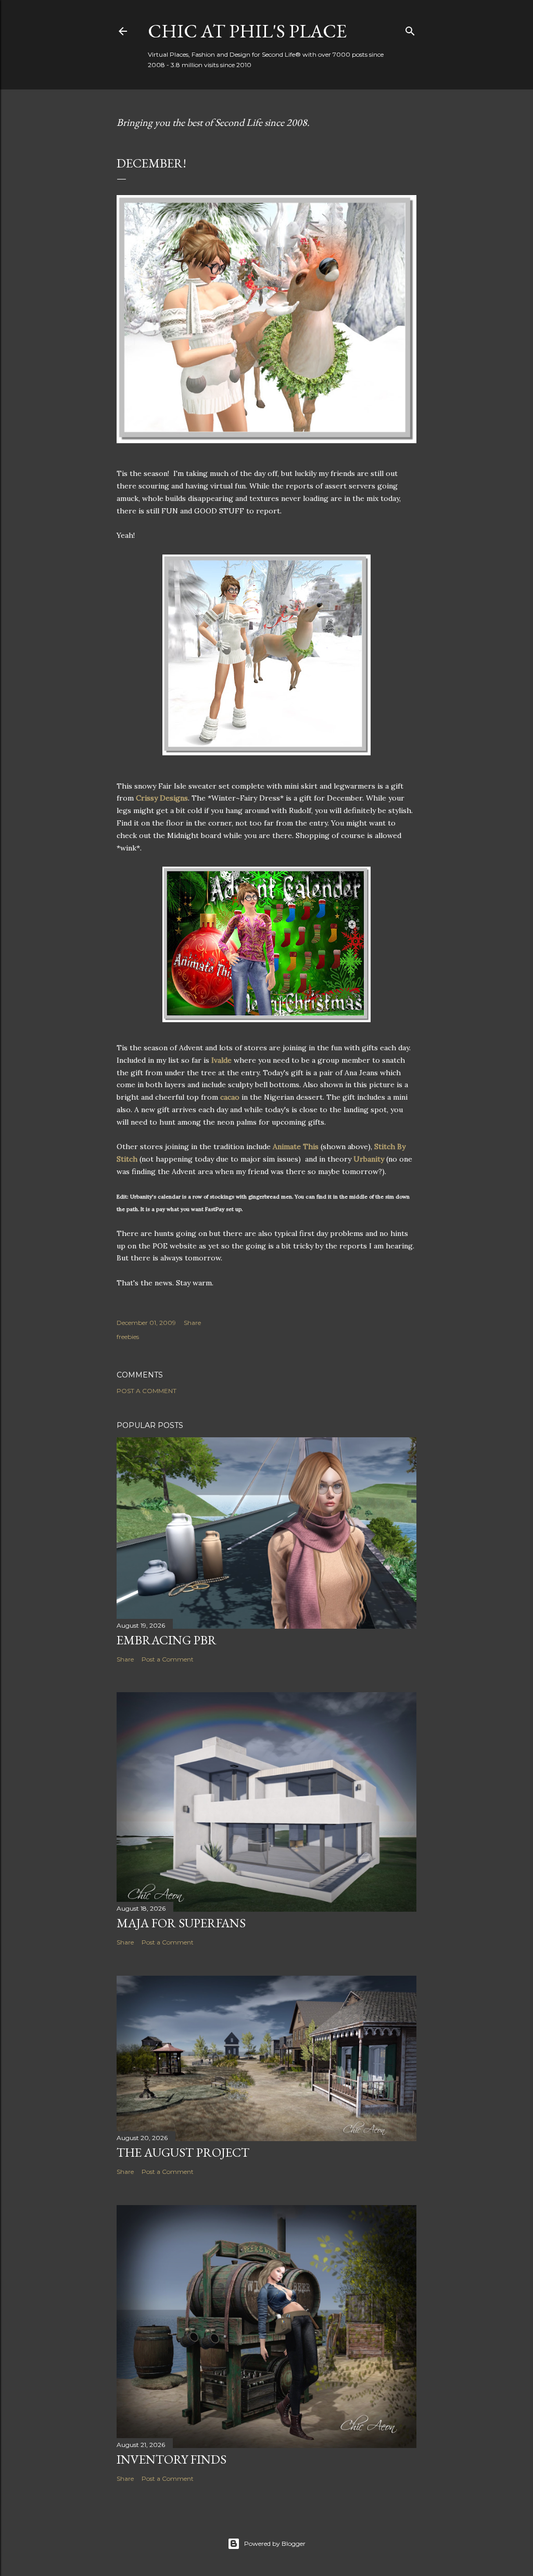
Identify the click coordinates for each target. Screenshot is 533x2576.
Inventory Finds (172, 2459)
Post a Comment (147, 1391)
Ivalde (221, 1060)
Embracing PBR (167, 1640)
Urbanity (369, 1159)
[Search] (410, 29)
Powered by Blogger (275, 2543)
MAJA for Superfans (181, 1923)
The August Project (183, 2152)
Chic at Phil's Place (247, 31)
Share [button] (192, 1323)
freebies (128, 1337)
